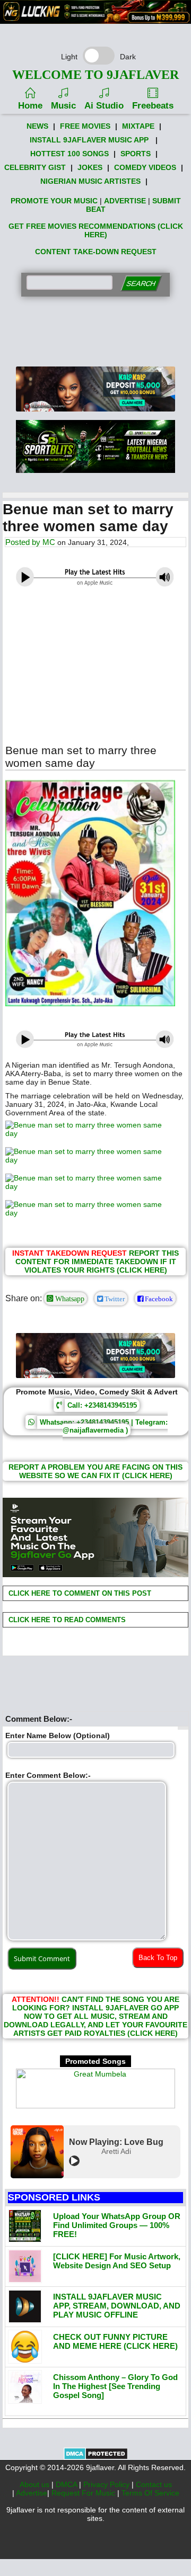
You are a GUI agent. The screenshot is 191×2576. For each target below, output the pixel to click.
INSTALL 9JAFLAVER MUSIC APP (89, 140)
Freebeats (153, 106)
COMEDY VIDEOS (145, 167)
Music (63, 106)
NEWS (37, 126)
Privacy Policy (107, 2484)
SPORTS (136, 154)
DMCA (67, 2484)
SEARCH (141, 284)
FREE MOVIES (85, 126)
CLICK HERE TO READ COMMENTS (66, 1620)
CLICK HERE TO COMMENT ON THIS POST (79, 1593)
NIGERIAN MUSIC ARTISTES (90, 181)
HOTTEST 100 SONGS (70, 154)
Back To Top (158, 1958)
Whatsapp (69, 1299)
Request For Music (84, 2493)
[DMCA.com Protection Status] (96, 2457)
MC (49, 542)
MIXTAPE (138, 126)
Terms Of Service (150, 2493)
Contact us (154, 2484)
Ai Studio (104, 106)
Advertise (32, 2493)
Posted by (24, 542)
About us (36, 2484)
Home (30, 106)
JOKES (90, 167)
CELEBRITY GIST (35, 167)
